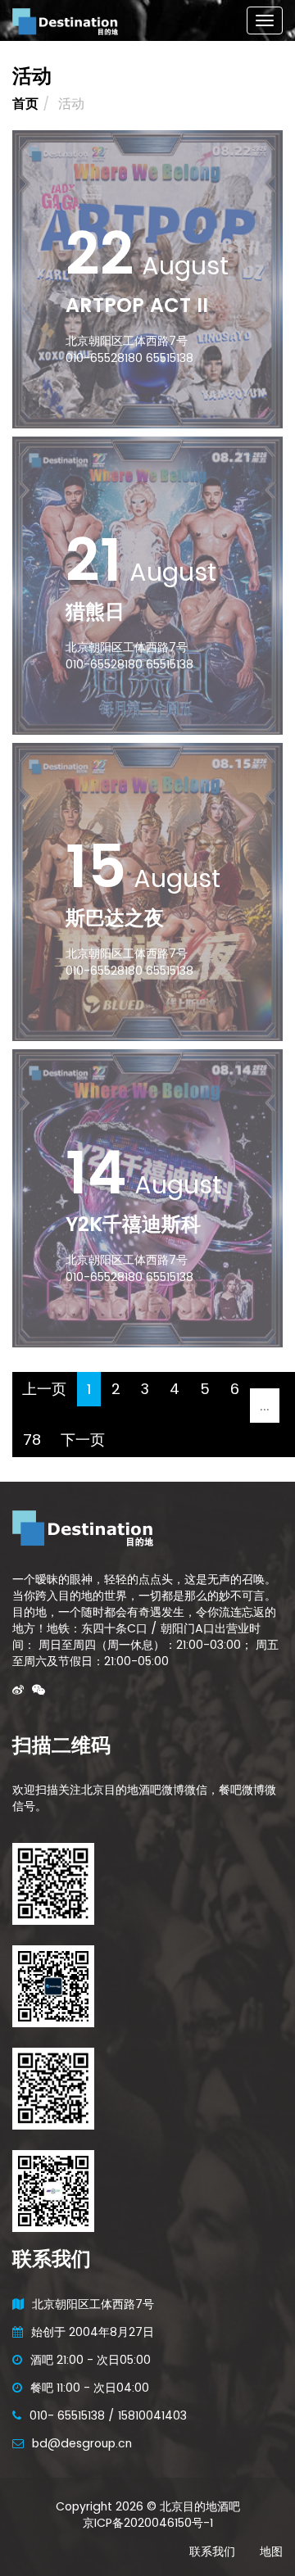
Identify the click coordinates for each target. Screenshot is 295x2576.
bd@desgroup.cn (82, 2443)
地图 (271, 2551)
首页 (25, 104)
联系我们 (212, 2551)
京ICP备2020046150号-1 (148, 2523)
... (265, 1405)
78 (32, 1440)
